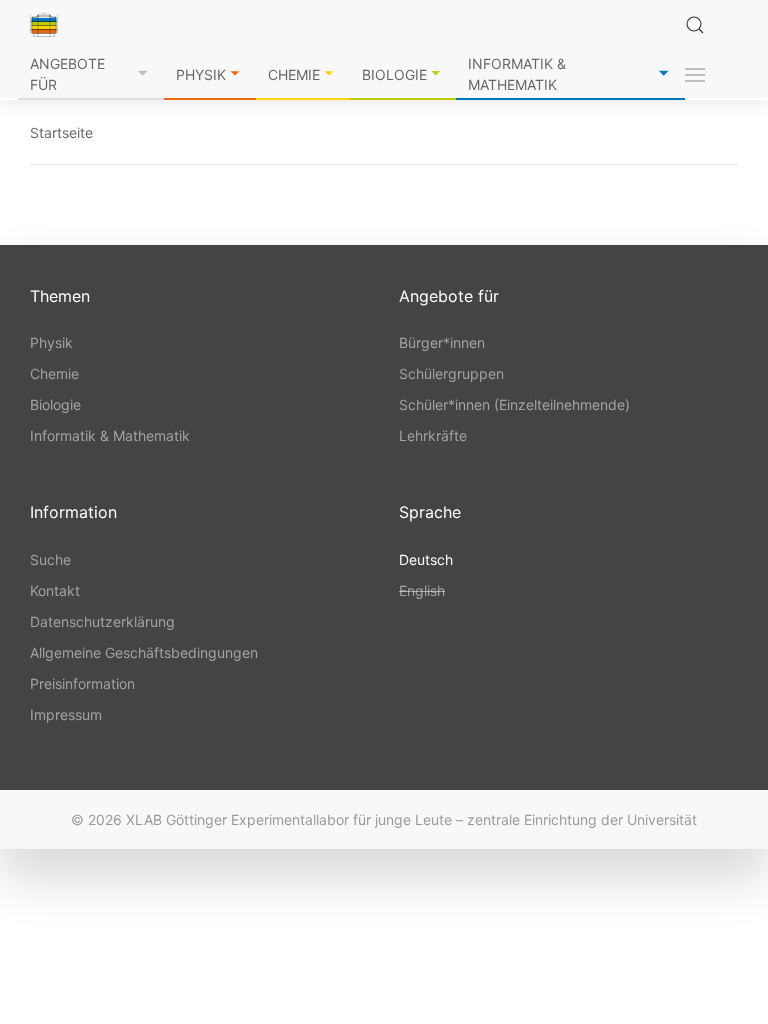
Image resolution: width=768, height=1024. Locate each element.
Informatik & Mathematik (517, 74)
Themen (60, 296)
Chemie (294, 74)
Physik (201, 74)
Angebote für (67, 74)
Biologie (394, 74)
